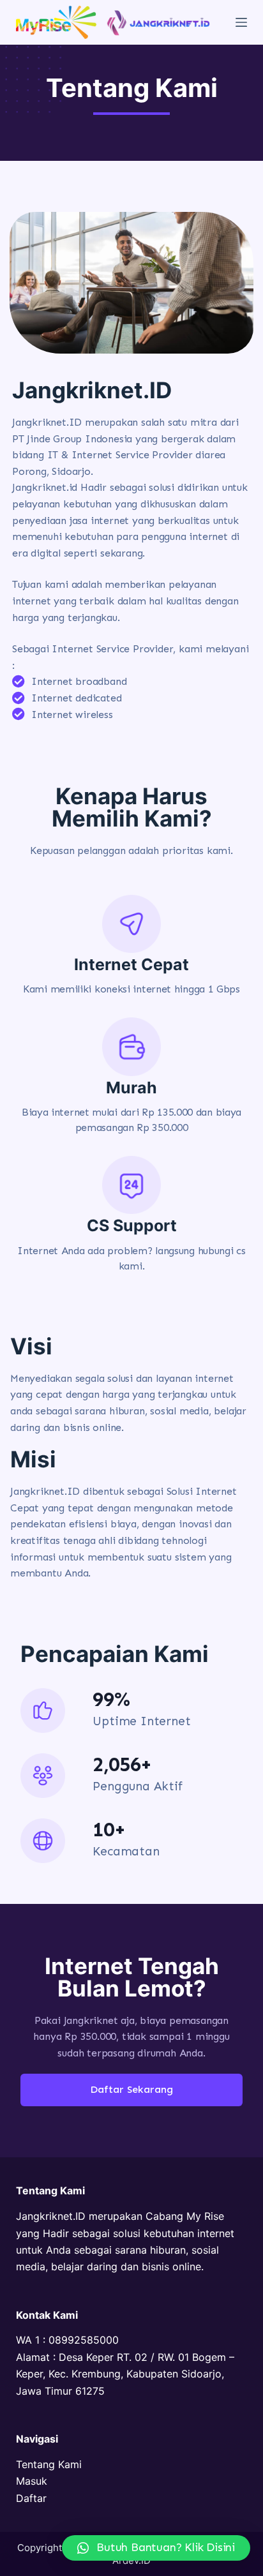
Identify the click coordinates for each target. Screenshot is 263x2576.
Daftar (31, 2498)
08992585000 (84, 2340)
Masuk (32, 2481)
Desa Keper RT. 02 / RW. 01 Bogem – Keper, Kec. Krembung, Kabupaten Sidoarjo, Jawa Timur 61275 (125, 2374)
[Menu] (241, 22)
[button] (156, 2548)
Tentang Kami (49, 2464)
